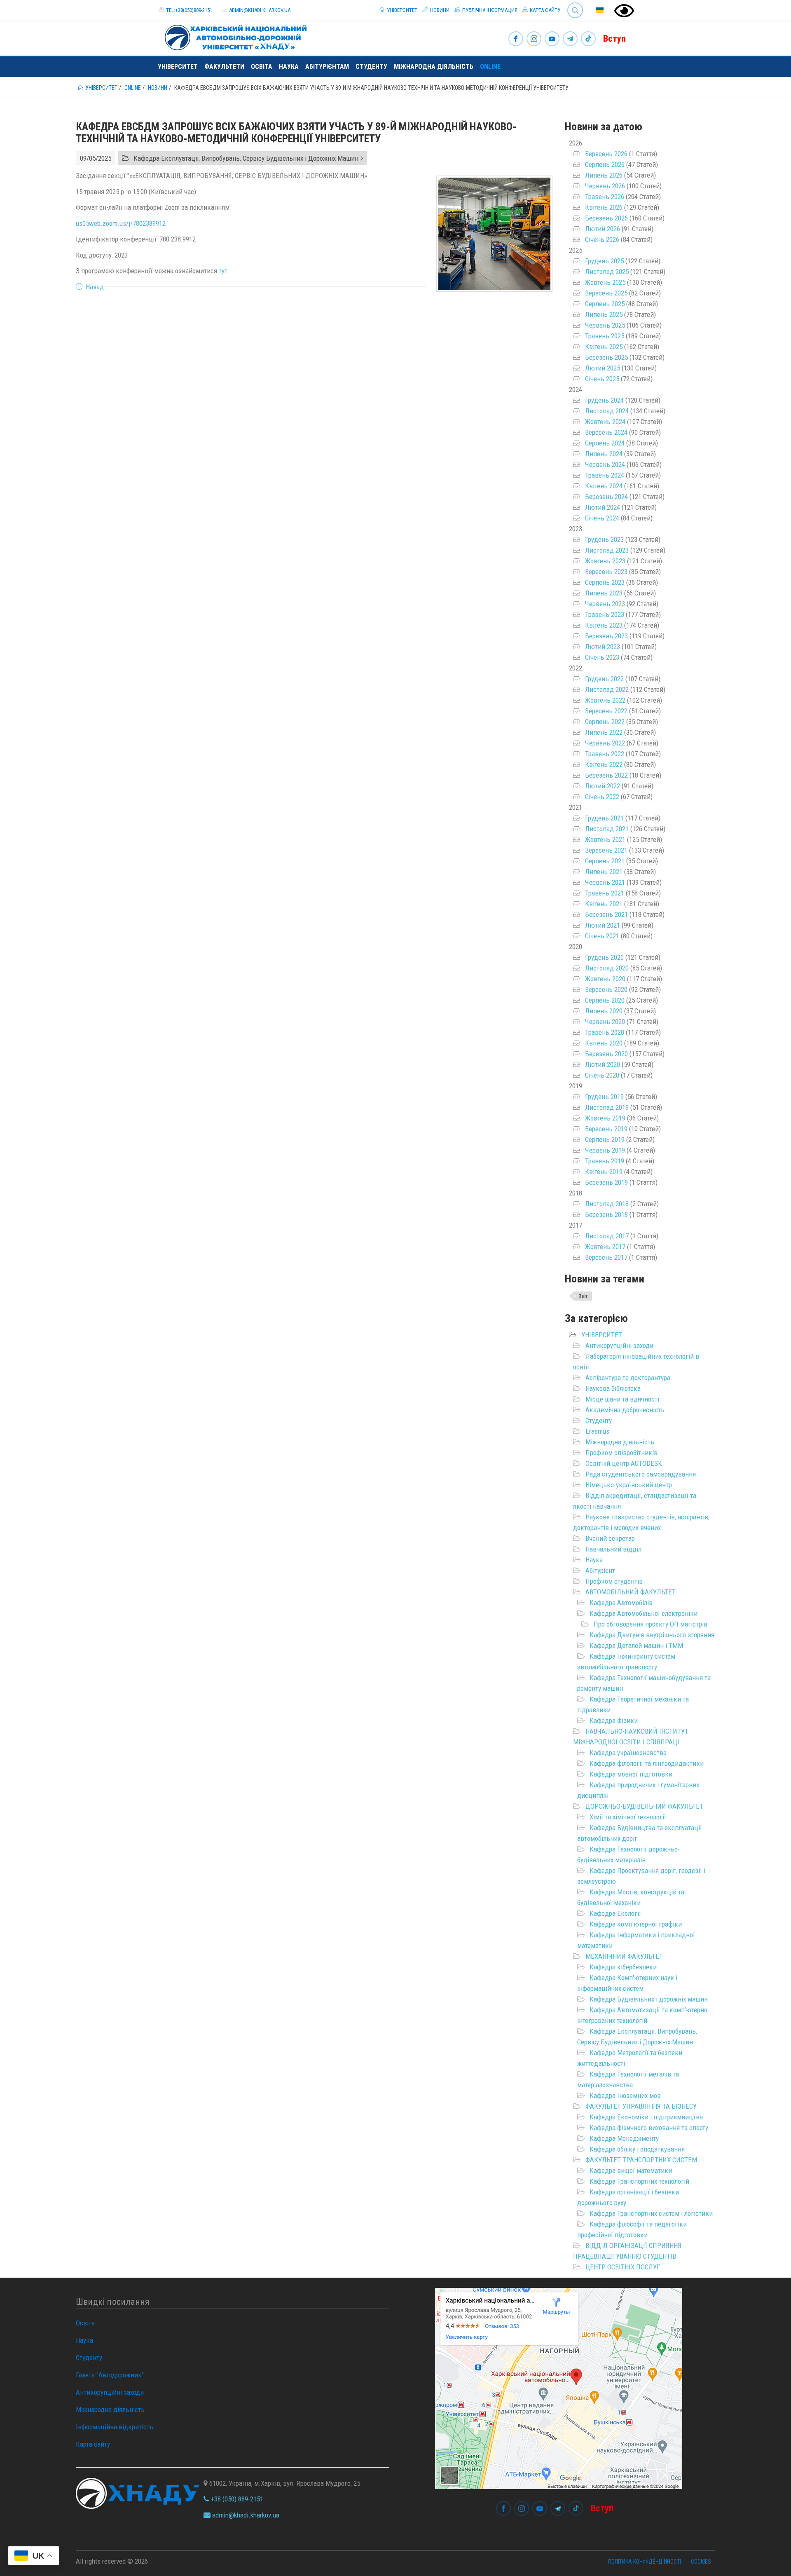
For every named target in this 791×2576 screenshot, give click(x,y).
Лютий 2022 (603, 786)
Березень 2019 (606, 1182)
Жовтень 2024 (605, 422)
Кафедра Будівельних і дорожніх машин (649, 1999)
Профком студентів (614, 1581)
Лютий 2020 (603, 1064)
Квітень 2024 (604, 486)
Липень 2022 (604, 732)
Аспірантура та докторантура (628, 1378)
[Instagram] (534, 39)
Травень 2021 (605, 893)
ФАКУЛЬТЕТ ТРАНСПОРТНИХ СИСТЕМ (641, 2160)
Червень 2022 (605, 743)
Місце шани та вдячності (622, 1399)
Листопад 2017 (607, 1236)
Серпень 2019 (605, 1139)
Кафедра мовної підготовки (631, 1774)
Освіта (262, 67)
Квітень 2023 (604, 625)
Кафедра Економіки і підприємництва (646, 2117)
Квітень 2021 (604, 904)
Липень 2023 (604, 593)
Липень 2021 (604, 872)
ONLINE (490, 67)
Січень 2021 (602, 936)
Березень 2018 (606, 1214)
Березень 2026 (606, 218)
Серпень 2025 (605, 304)
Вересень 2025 (606, 293)
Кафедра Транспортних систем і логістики (651, 2213)
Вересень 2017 (606, 1257)
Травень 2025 (605, 336)
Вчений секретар (610, 1538)
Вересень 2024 (606, 432)
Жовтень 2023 (605, 561)
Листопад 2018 (607, 1204)
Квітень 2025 (604, 347)
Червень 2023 (605, 604)
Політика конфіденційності (645, 2562)
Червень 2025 (605, 325)
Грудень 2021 (604, 818)
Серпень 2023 (605, 582)
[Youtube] (552, 39)
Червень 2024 (605, 464)
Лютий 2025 (603, 368)
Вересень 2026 (606, 154)
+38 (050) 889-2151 (236, 2499)
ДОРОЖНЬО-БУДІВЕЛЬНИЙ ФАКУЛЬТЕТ (644, 1806)
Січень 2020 (602, 1075)
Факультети (224, 67)
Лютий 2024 (603, 507)
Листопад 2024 (607, 411)
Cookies (701, 2562)
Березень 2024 (606, 497)
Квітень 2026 (604, 207)
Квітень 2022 (604, 764)
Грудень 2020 (604, 957)
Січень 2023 (602, 657)
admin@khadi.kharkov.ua (260, 10)
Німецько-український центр (629, 1485)
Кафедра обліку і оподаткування (637, 2149)
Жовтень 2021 (605, 839)
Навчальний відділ (613, 1549)
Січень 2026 (602, 239)
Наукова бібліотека (613, 1388)
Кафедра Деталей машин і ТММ (636, 1645)
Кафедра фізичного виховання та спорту (649, 2128)
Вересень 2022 (606, 711)
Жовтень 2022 (605, 700)
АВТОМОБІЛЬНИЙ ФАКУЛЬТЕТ (631, 1592)
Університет (401, 10)
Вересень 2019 (606, 1129)
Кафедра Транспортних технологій (639, 2181)
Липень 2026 (604, 175)
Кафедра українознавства (628, 1753)
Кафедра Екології (615, 1913)
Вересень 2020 (606, 989)
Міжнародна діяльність (434, 67)
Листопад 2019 (607, 1107)
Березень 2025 (606, 357)
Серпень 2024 (605, 443)
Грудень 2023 (604, 539)
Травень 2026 (605, 197)
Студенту (371, 67)
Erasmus (597, 1431)
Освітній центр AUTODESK (624, 1463)
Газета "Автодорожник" (110, 2375)
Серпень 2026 (605, 164)
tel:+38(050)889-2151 (189, 10)
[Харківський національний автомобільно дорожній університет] (232, 36)
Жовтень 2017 (605, 1247)
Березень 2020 (606, 1054)
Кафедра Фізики (614, 1720)
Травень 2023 (605, 614)
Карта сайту (544, 10)
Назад (95, 287)
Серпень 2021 (605, 861)
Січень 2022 (602, 797)
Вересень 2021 (606, 850)
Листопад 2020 (607, 968)
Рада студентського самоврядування (641, 1474)
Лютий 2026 (603, 229)
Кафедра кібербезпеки (623, 1967)
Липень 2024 (604, 454)
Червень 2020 (605, 1022)
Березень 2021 (606, 914)
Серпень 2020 (605, 1000)
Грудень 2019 (604, 1097)
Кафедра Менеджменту (624, 2138)
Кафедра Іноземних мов (625, 2095)
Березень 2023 (606, 636)
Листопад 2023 (607, 550)
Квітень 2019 (604, 1172)
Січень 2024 (602, 518)
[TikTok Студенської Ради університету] (588, 39)
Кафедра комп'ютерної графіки (636, 1924)
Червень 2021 (605, 882)
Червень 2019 (605, 1150)
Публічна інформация (489, 10)
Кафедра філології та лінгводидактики (647, 1763)
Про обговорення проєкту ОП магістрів (651, 1624)
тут (223, 271)
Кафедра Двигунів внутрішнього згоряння (652, 1635)
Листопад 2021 (607, 829)
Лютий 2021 (603, 925)
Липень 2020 (604, 1011)
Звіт (583, 1296)
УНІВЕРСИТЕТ (602, 1335)
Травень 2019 (605, 1161)
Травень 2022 (605, 754)
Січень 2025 (602, 379)
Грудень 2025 (604, 261)
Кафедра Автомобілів (621, 1603)
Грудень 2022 (604, 679)
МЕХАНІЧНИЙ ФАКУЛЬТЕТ (624, 1956)
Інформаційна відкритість (115, 2427)
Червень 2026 (605, 186)
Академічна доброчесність (625, 1410)
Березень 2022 (606, 775)
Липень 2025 (604, 314)
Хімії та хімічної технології (628, 1817)
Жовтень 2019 (605, 1118)
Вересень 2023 (606, 572)
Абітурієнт (600, 1570)
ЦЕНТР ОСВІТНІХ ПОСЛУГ (623, 2267)
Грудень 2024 (604, 400)
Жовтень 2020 (605, 979)
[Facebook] (516, 39)
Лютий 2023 (603, 647)
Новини (439, 10)
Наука (289, 67)
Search (572, 4)
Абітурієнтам (327, 67)
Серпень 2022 (605, 722)
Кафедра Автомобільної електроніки (644, 1613)
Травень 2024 (605, 475)
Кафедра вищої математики (631, 2170)
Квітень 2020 (604, 1043)
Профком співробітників (621, 1453)
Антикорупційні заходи (619, 1345)
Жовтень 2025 (605, 282)
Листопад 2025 (607, 272)
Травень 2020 (605, 1032)
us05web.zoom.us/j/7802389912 (121, 223)
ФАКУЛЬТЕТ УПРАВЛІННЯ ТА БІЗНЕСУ (641, 2106)
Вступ (614, 39)
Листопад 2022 (607, 689)
